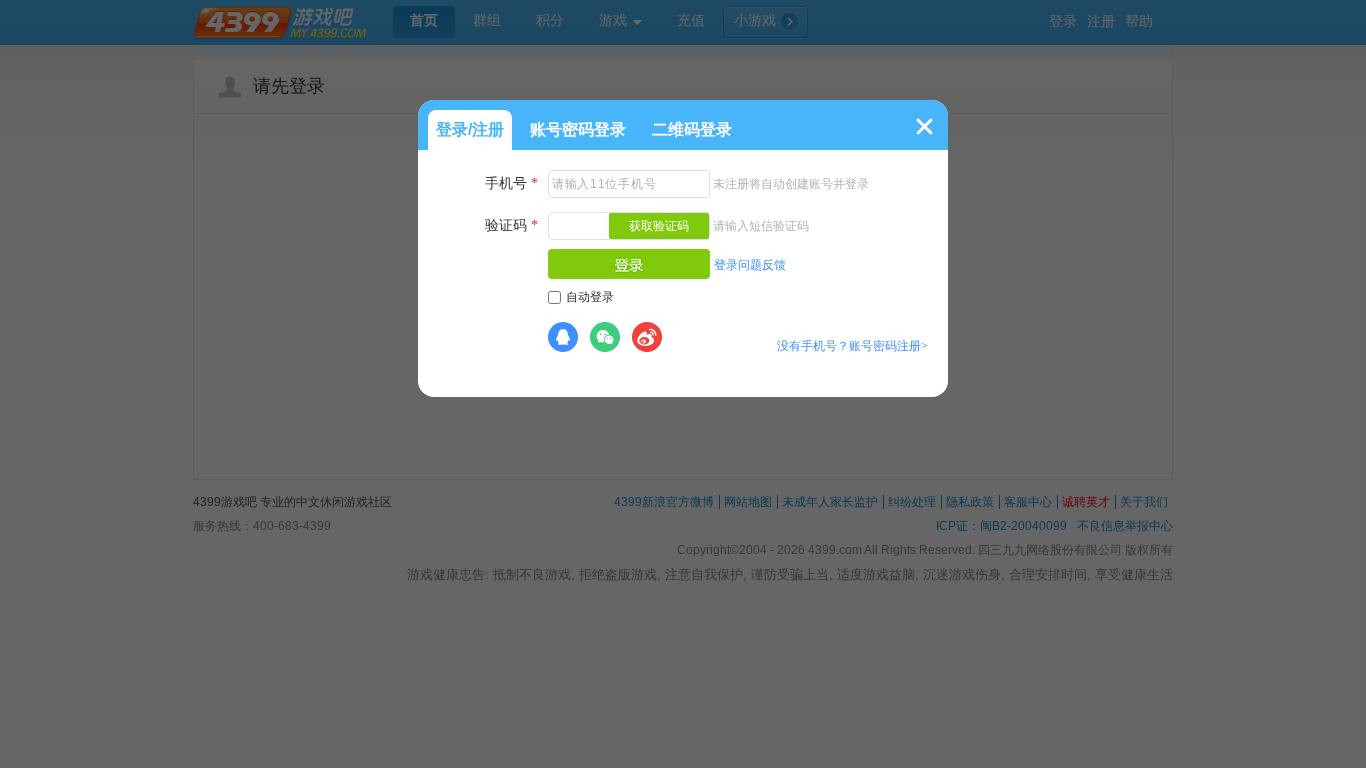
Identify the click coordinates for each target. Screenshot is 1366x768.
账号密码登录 (578, 129)
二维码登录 (692, 129)
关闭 (924, 126)
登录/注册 (470, 129)
